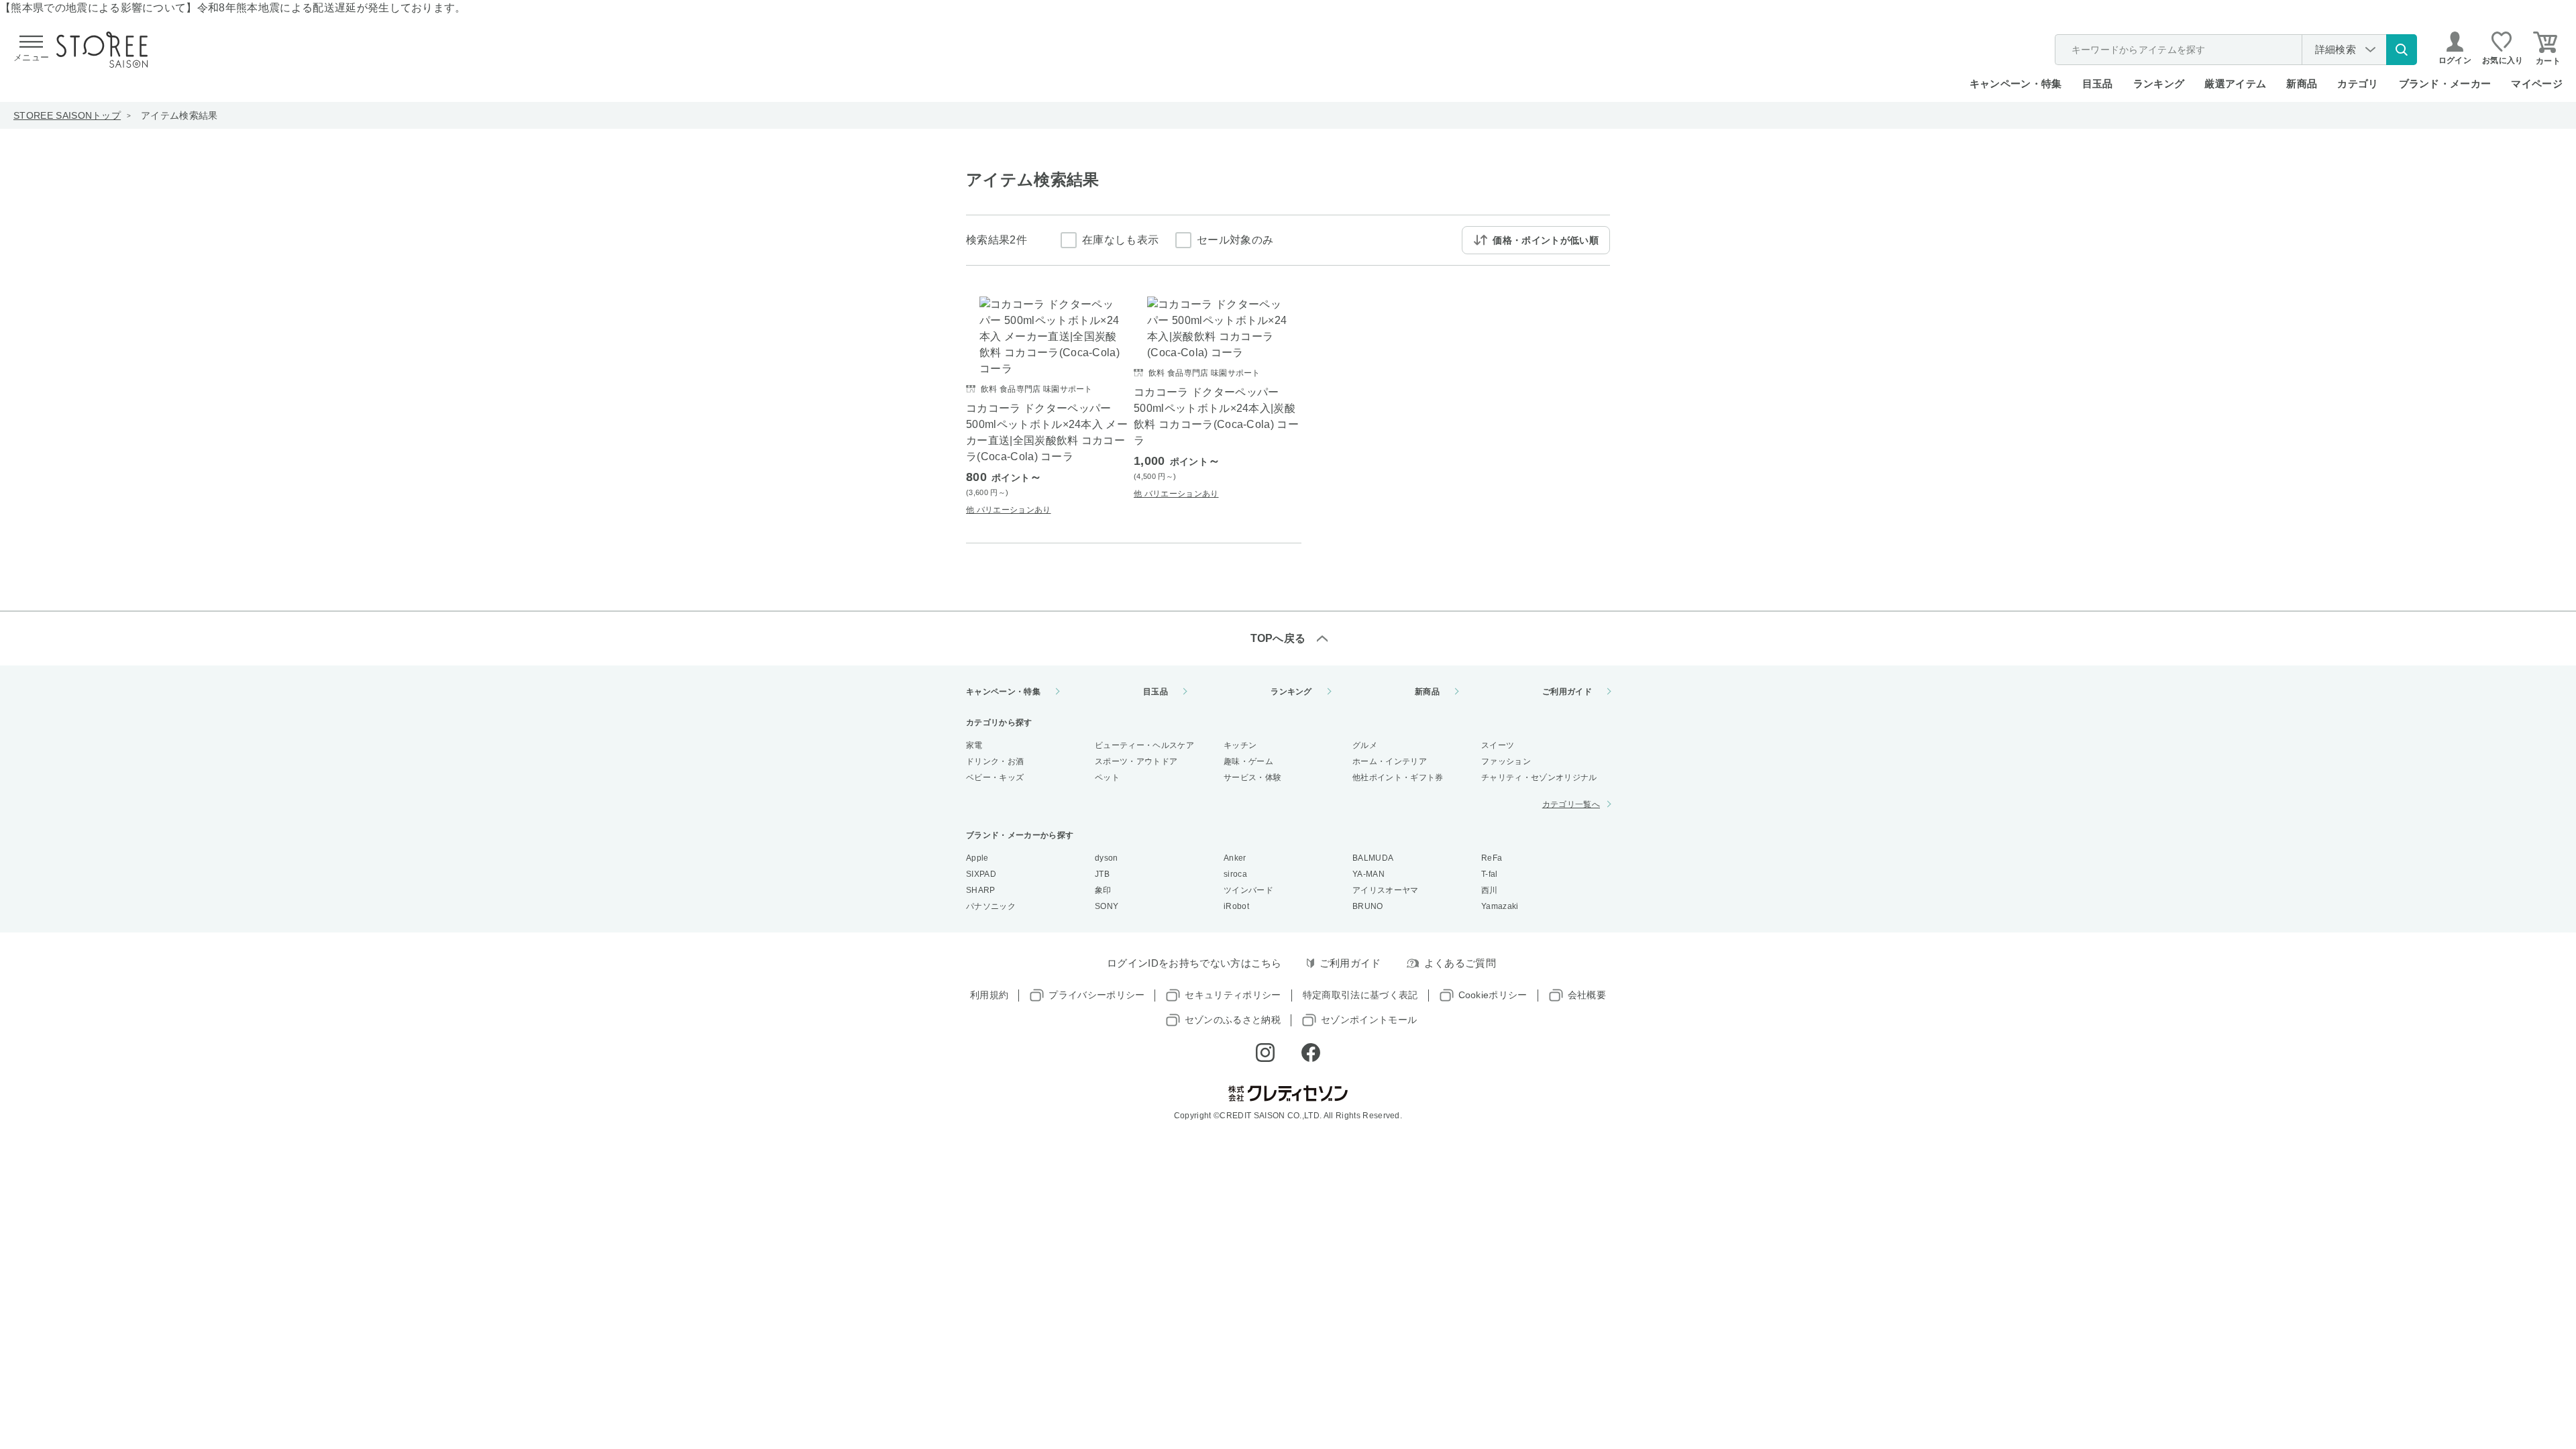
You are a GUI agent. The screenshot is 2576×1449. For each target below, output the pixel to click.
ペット (1107, 777)
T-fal (1490, 874)
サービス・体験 (1252, 777)
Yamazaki (1500, 906)
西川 (1490, 890)
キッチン (1240, 745)
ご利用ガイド (1567, 692)
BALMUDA (1373, 858)
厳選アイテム (2235, 84)
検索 (2402, 50)
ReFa (1492, 858)
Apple (977, 858)
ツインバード (1248, 890)
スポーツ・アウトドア (1136, 761)
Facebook (1311, 1053)
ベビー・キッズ (995, 777)
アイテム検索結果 (179, 115)
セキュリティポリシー (1233, 995)
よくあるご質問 (1460, 963)
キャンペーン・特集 (2016, 84)
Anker (1235, 858)
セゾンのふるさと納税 (1233, 1020)
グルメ (1365, 745)
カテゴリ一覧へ (1571, 804)
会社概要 (1587, 995)
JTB (1102, 874)
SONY (1107, 906)
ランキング (2159, 84)
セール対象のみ (1235, 240)
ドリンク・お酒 (995, 761)
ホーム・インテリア (1390, 761)
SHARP (981, 890)
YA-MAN (1368, 874)
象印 (1103, 890)
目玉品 (2098, 84)
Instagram (1265, 1053)
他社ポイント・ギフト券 (1398, 777)
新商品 (2302, 84)
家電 (974, 745)
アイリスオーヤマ (1386, 890)
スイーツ (1498, 745)
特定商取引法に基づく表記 (1360, 995)
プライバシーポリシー (1096, 995)
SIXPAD (981, 874)
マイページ (2537, 84)
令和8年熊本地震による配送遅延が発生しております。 (332, 8)
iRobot (1236, 906)
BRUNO (1368, 906)
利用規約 (989, 995)
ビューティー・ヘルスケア (1144, 745)
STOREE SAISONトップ (67, 115)
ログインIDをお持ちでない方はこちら (1194, 963)
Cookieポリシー (1493, 995)
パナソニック (991, 906)
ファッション (1506, 761)
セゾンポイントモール (1369, 1020)
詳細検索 (2336, 49)
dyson (1107, 858)
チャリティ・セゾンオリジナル (1539, 777)
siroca (1235, 874)
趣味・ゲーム (1248, 761)
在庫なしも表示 (1120, 240)
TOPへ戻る (1278, 638)
